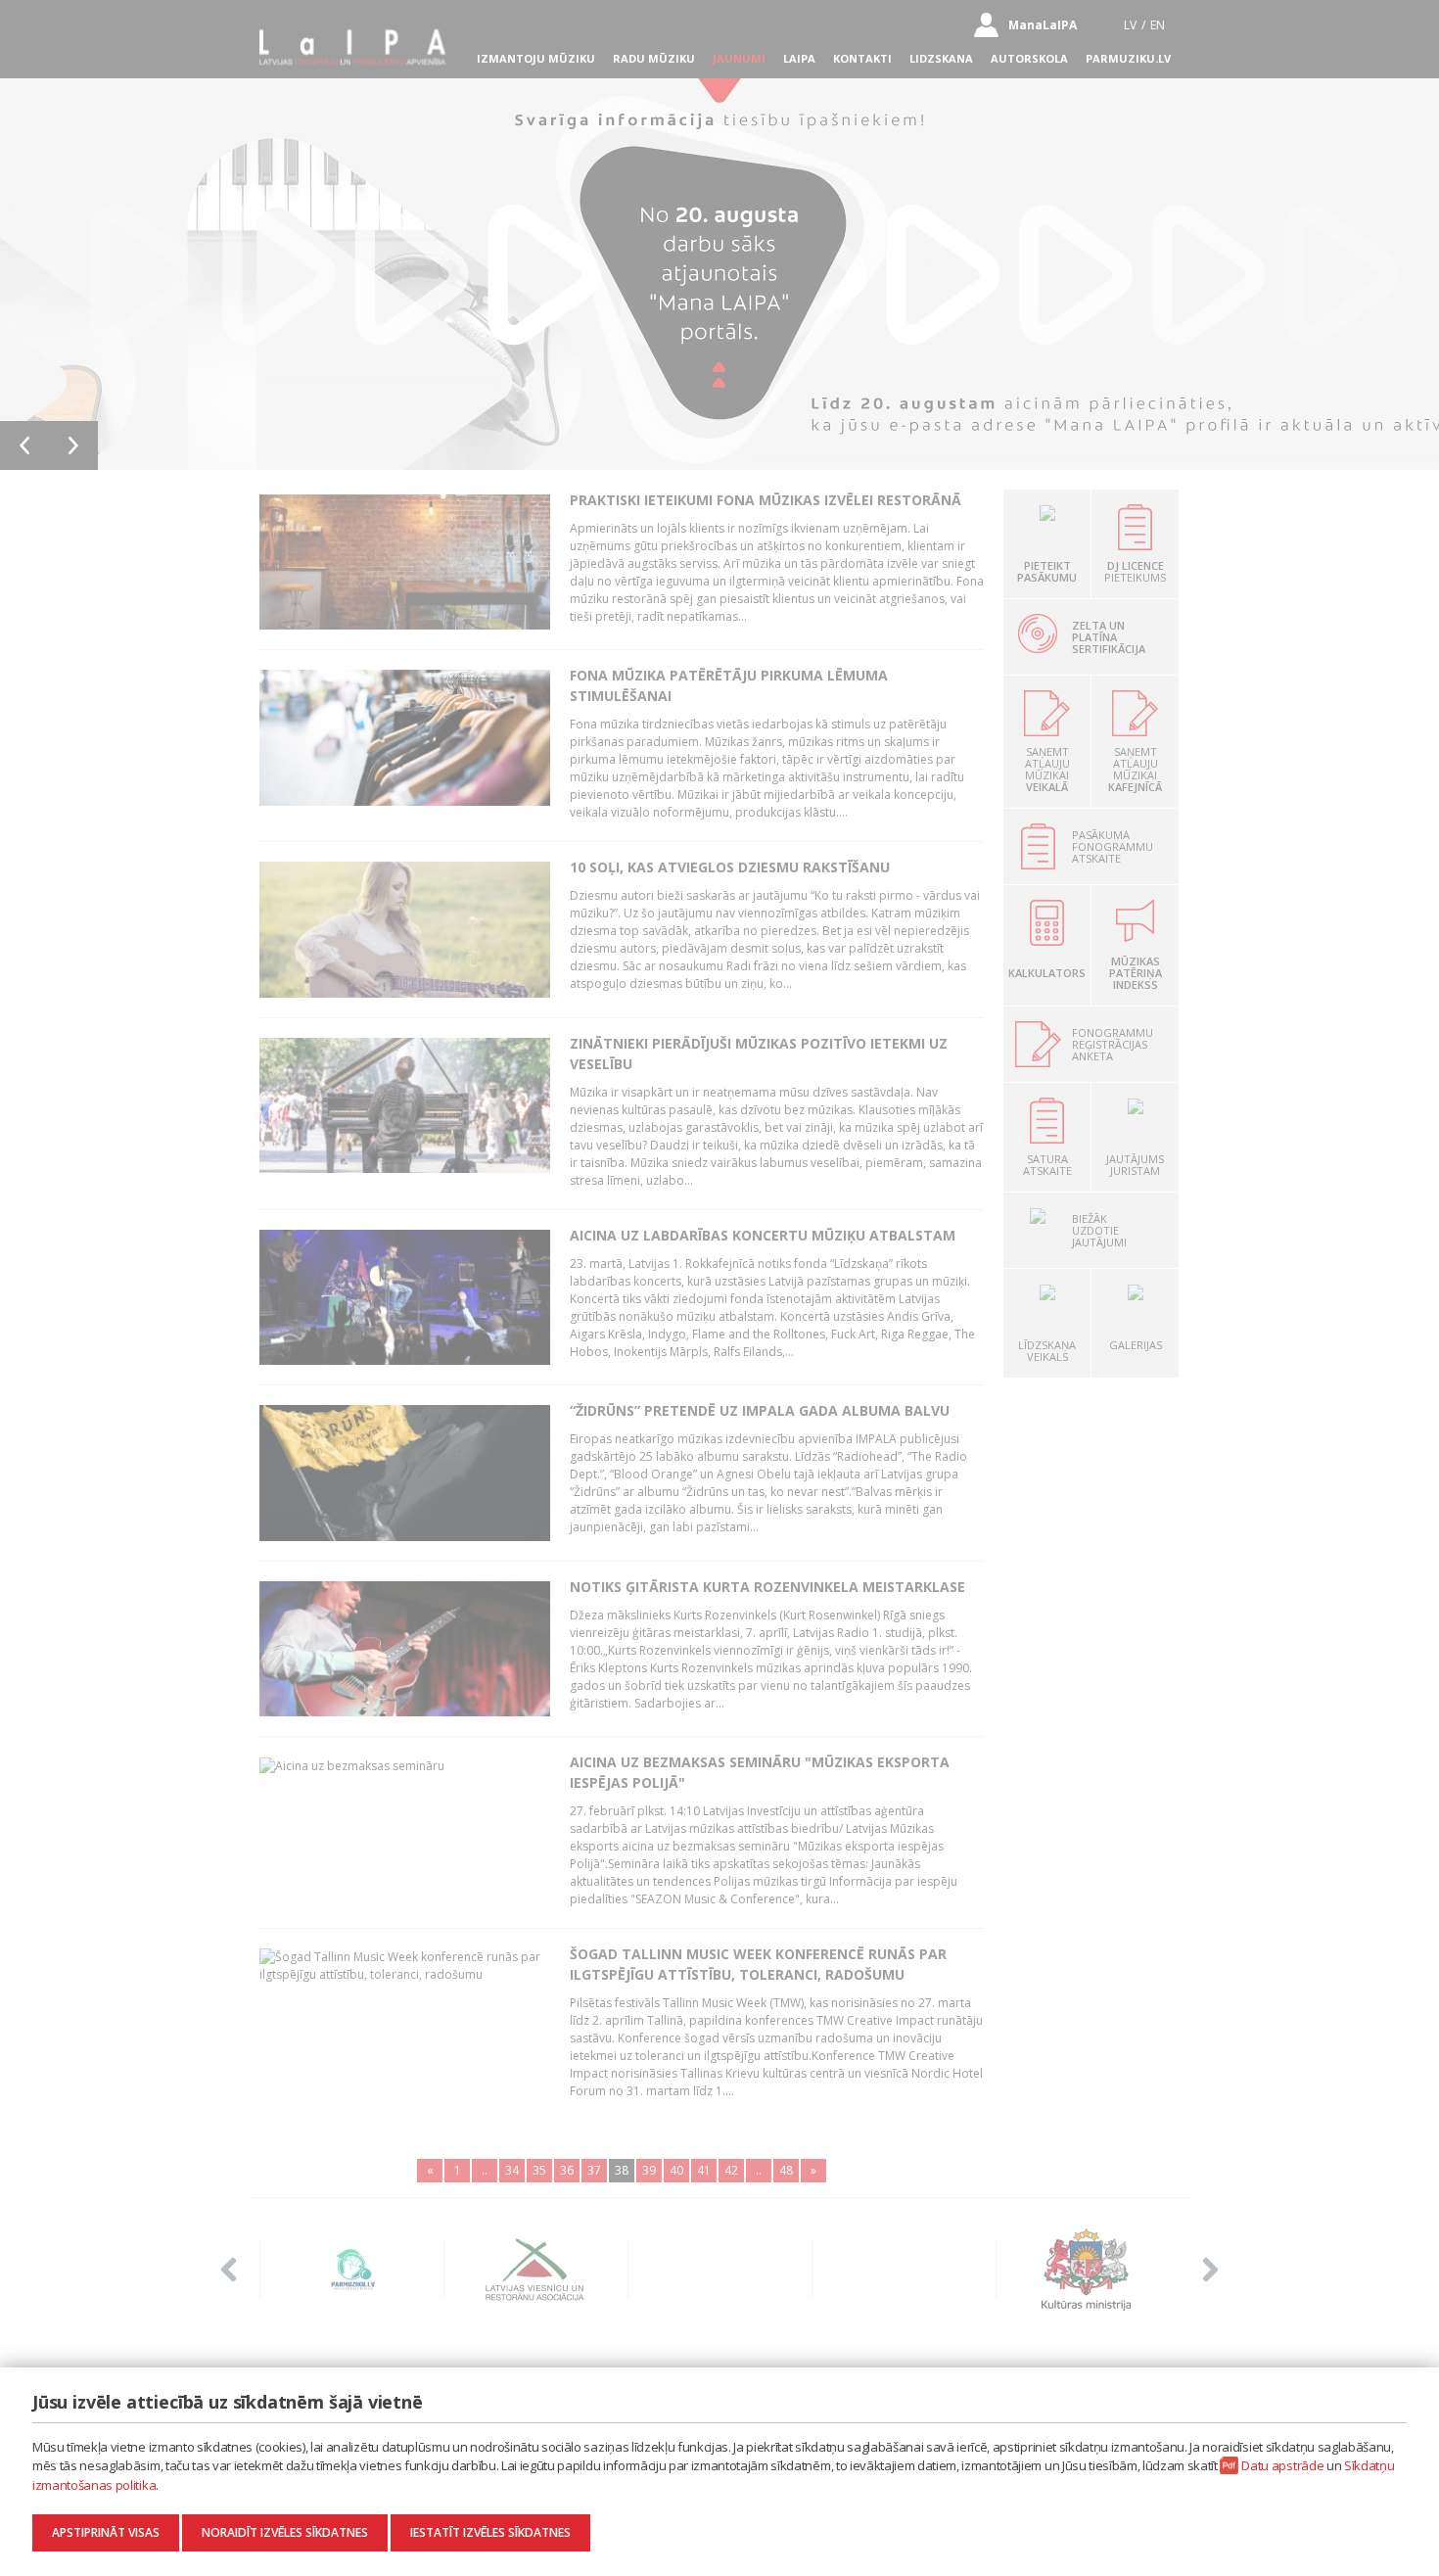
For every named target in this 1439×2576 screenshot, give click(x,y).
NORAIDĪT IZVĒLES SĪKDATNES (285, 2532)
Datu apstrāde (1282, 2465)
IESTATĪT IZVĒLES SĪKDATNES (490, 2532)
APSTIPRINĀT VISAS (106, 2532)
